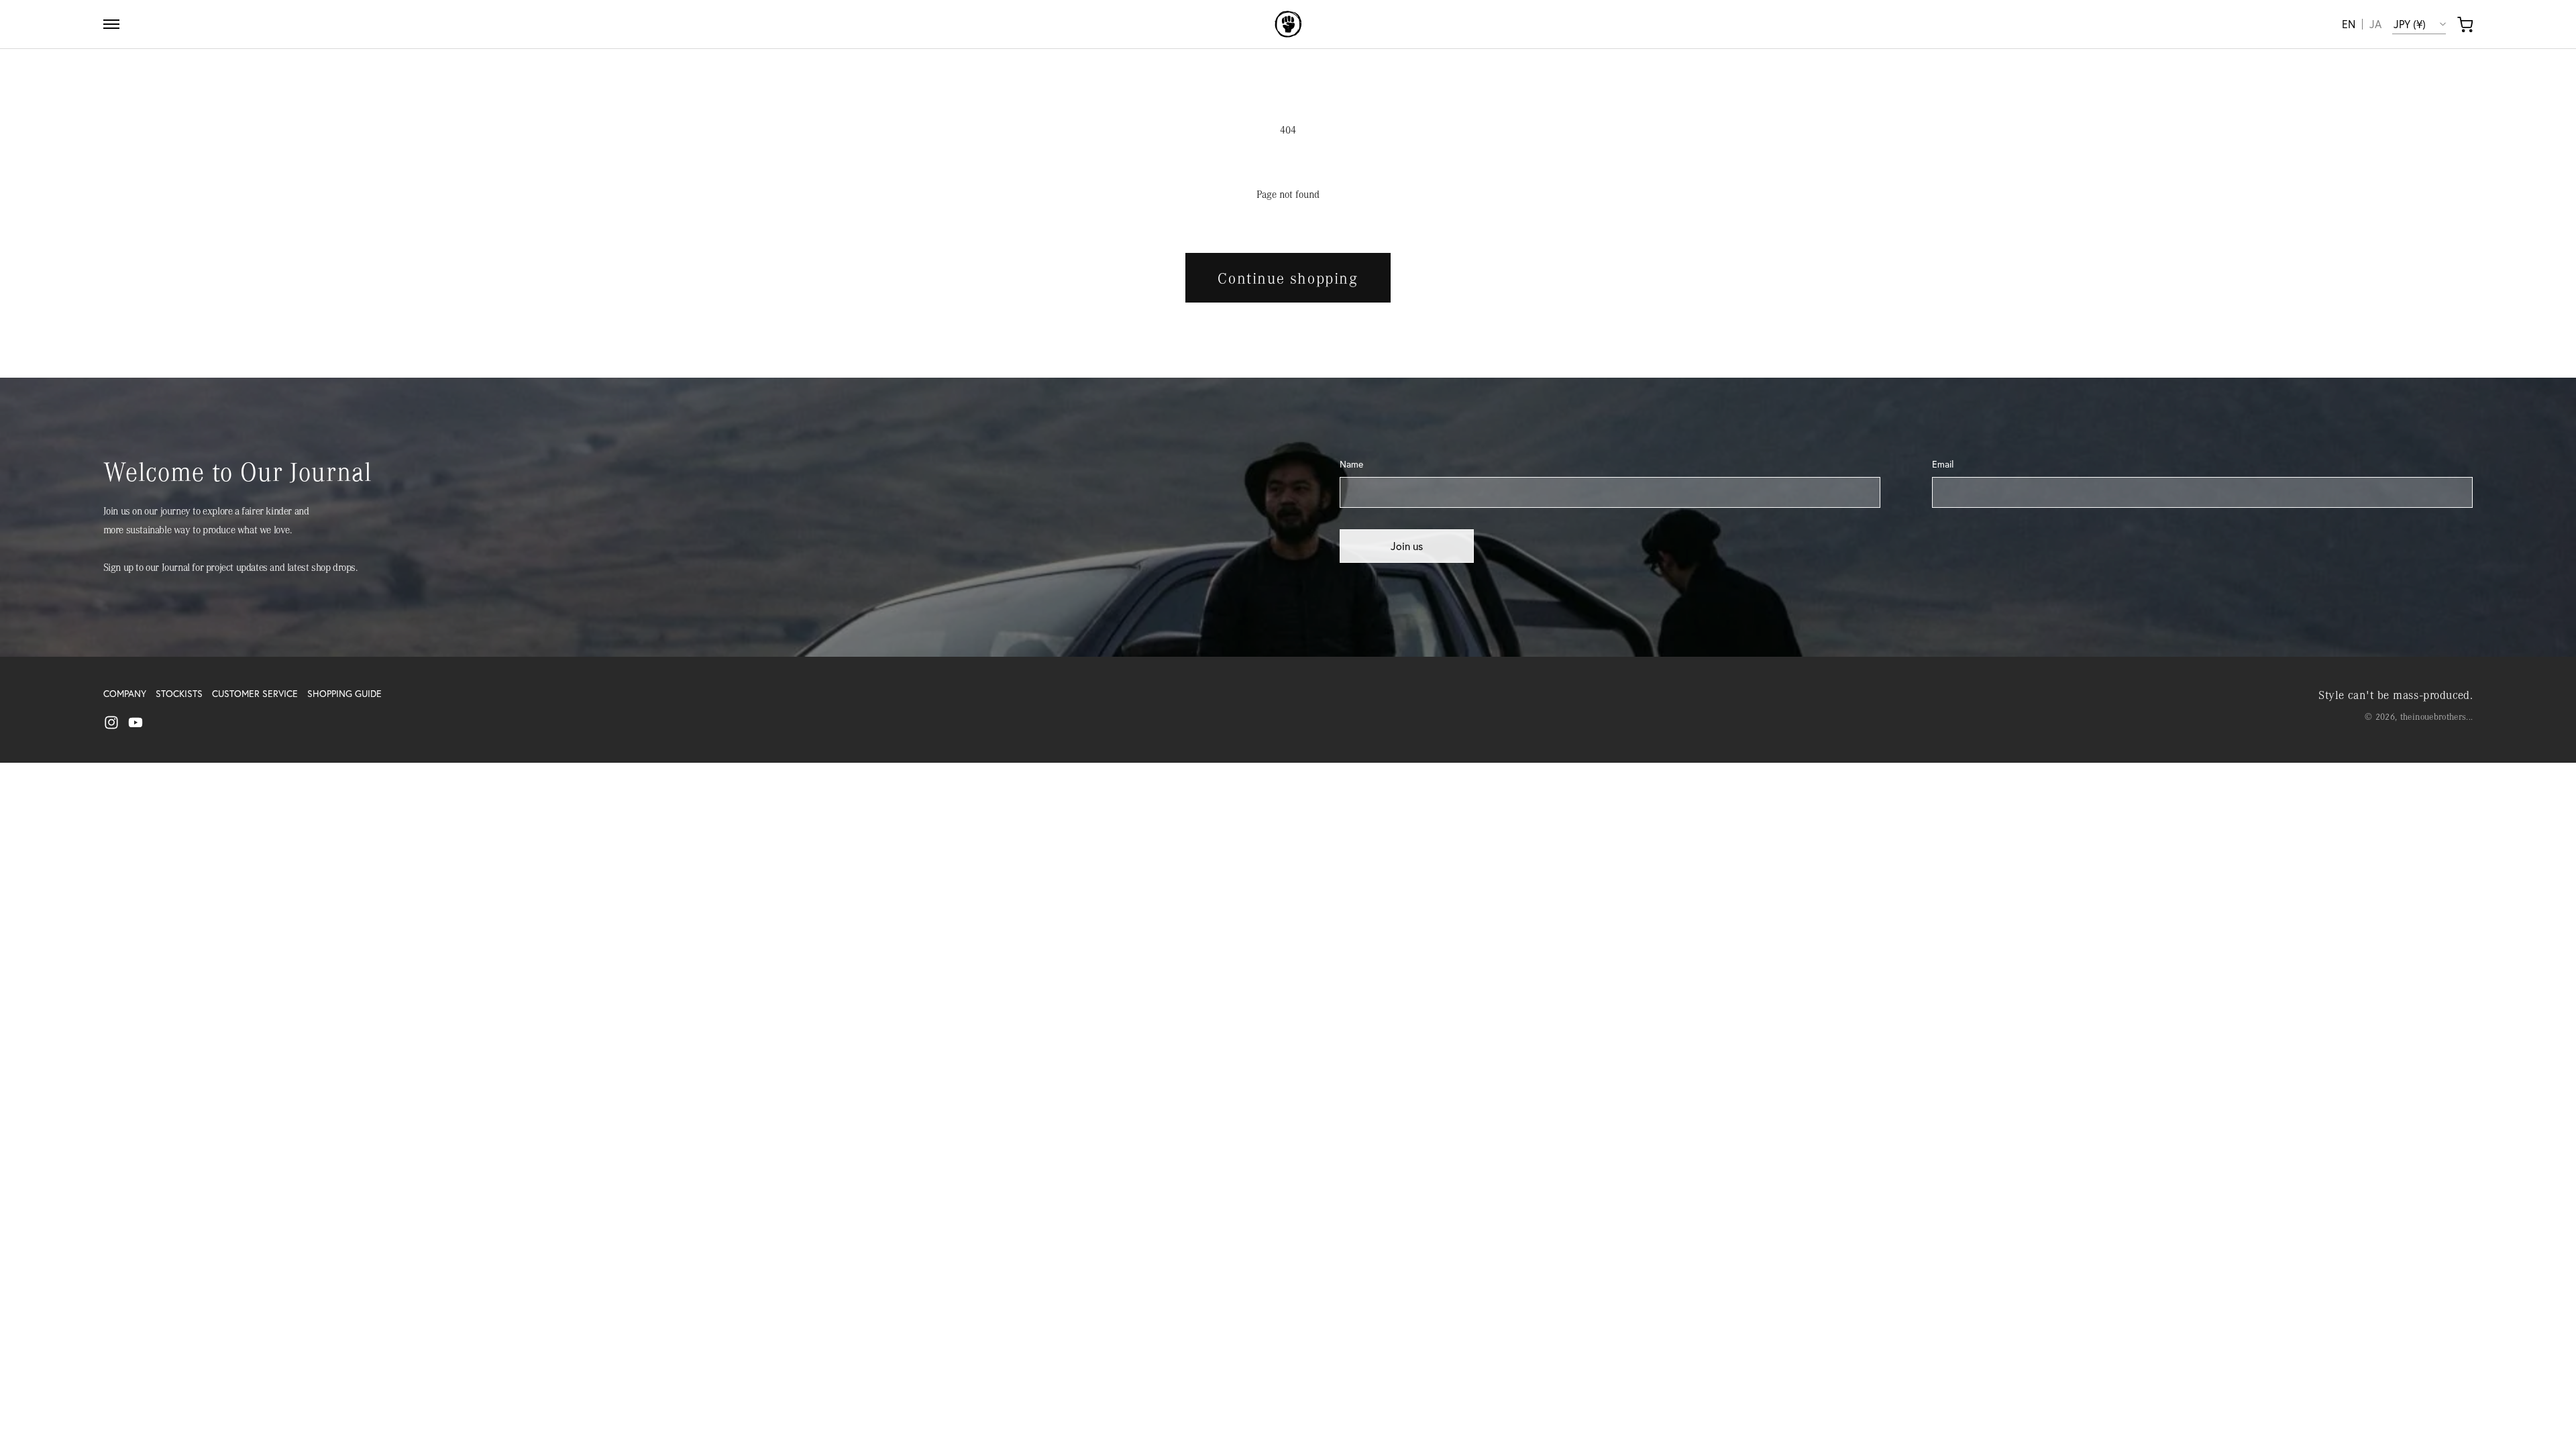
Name (1351, 464)
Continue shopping (1288, 278)
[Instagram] (111, 722)
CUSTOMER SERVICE (255, 694)
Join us (1407, 546)
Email (1943, 464)
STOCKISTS (179, 694)
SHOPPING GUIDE (344, 694)
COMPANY (125, 694)
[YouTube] (136, 722)
